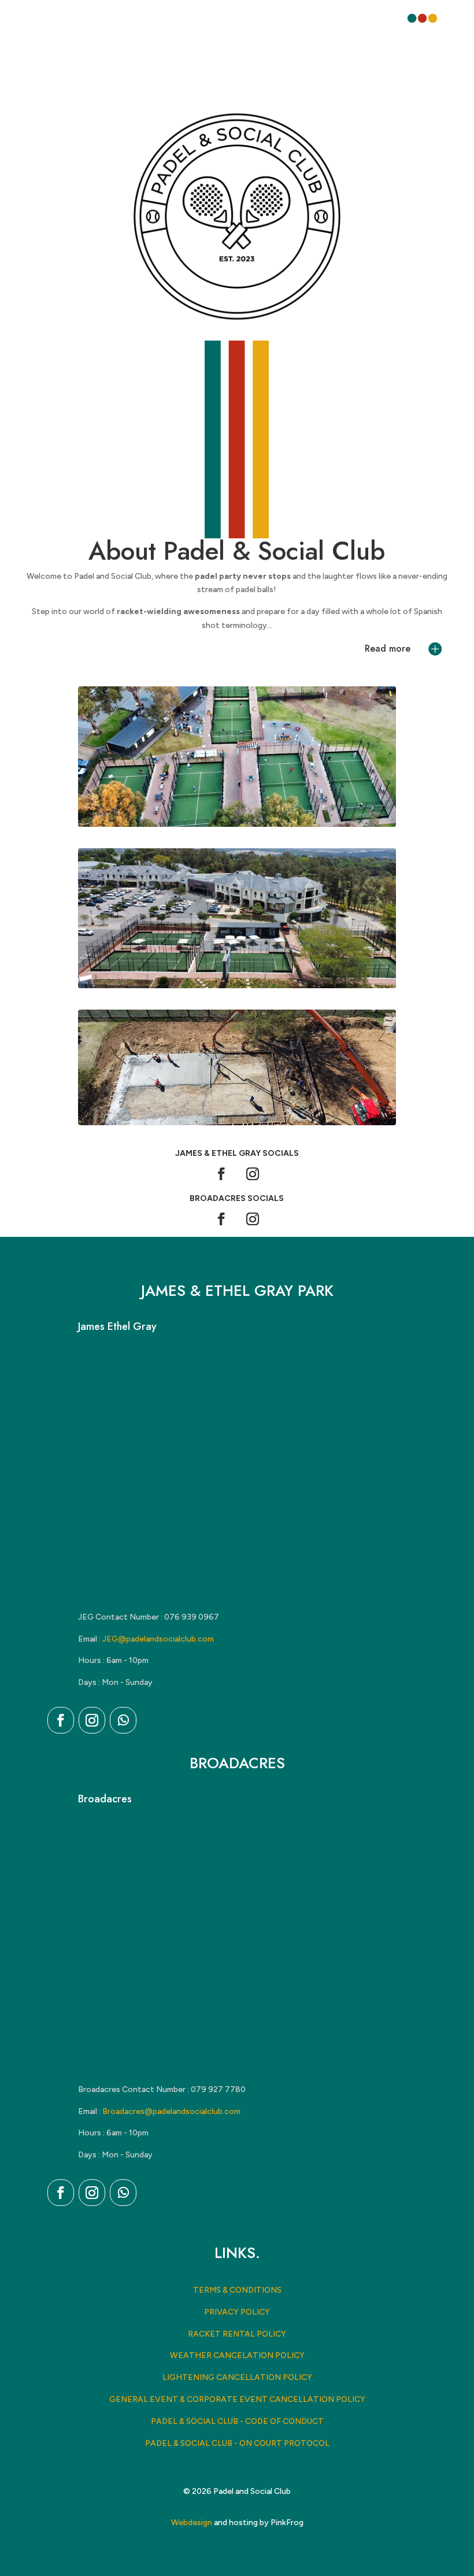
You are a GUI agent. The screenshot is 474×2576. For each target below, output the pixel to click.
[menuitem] (422, 18)
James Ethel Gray (117, 1326)
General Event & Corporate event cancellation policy (237, 2399)
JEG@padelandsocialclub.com (158, 1639)
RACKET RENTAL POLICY (237, 2334)
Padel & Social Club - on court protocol (237, 2443)
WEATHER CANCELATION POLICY (237, 2355)
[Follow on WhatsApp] (123, 1720)
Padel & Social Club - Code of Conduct (237, 2421)
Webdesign (192, 2523)
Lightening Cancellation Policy (237, 2377)
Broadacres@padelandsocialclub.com (171, 2111)
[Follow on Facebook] (221, 1174)
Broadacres (105, 1799)
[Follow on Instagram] (253, 1174)
